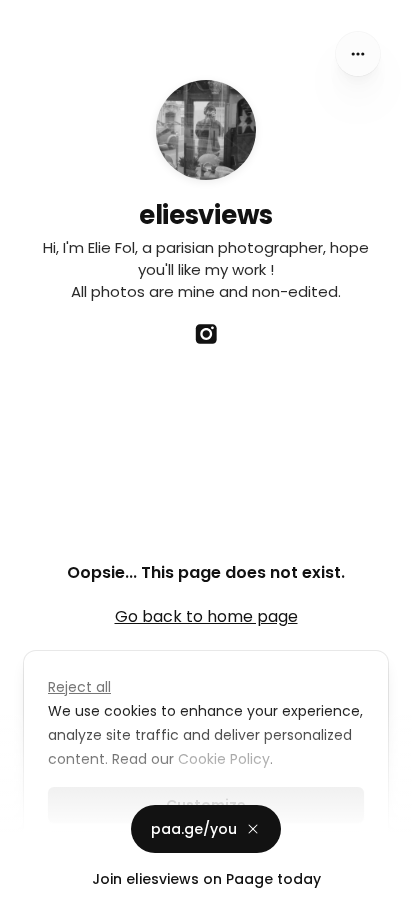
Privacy (32, 895)
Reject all (79, 687)
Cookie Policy (224, 759)
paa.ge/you (194, 829)
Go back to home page (206, 616)
